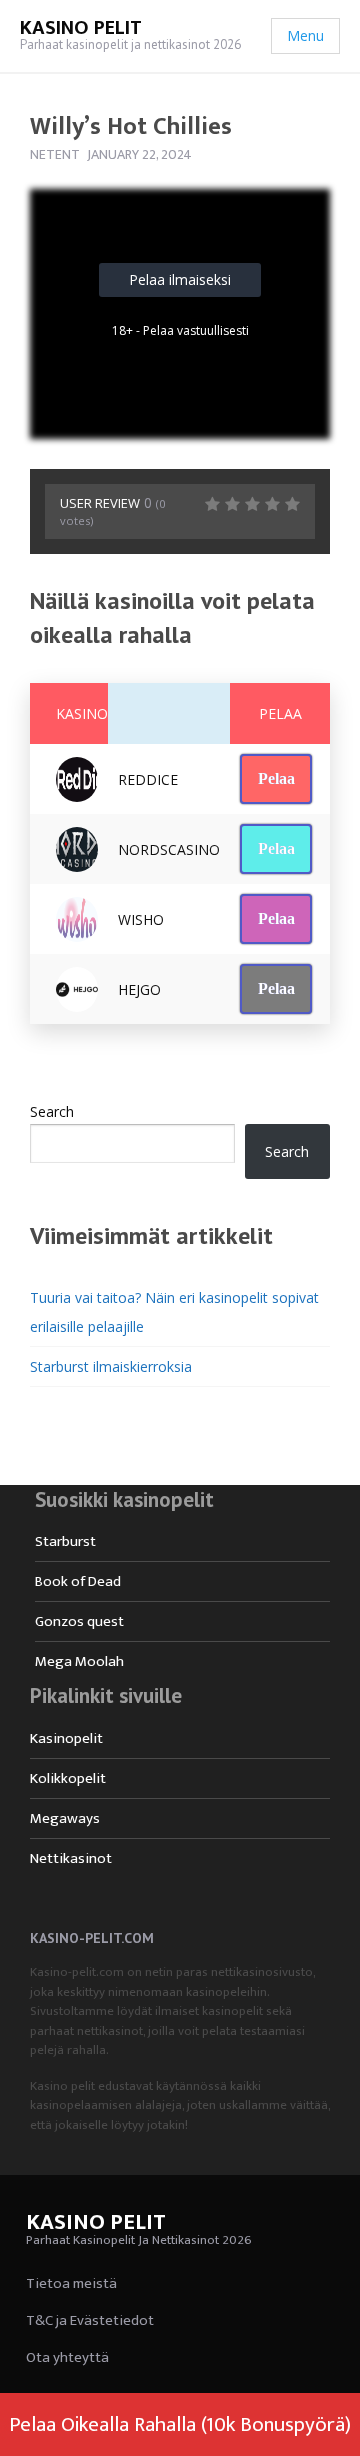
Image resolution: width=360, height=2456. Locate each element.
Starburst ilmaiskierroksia (111, 1366)
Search (52, 1111)
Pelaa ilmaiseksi (180, 279)
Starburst (65, 1541)
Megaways (65, 1818)
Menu (305, 35)
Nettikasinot (71, 1858)
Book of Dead (78, 1581)
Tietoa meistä (71, 2283)
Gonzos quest (79, 1621)
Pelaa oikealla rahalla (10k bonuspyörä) (180, 2424)
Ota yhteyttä (67, 2357)
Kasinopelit (66, 1738)
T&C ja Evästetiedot (90, 2320)
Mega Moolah (79, 1661)
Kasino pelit (81, 28)
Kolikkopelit (68, 1778)
